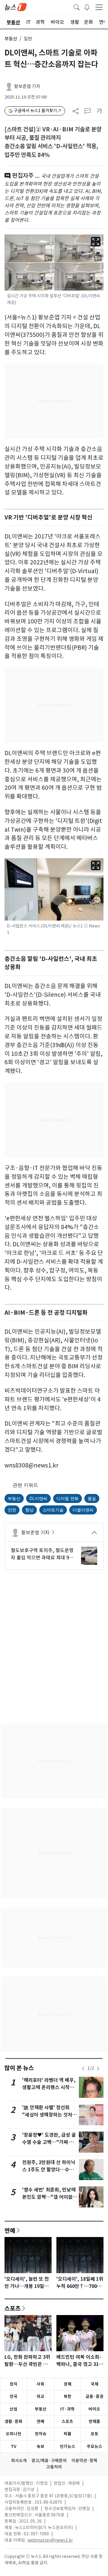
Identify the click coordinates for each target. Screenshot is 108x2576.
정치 (13, 2384)
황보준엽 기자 (27, 86)
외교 (40, 2396)
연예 (10, 2230)
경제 (67, 2384)
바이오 (94, 2409)
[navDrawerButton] (99, 7)
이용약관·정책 (84, 2461)
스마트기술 (53, 1510)
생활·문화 (13, 2421)
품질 (92, 1498)
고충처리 (54, 2467)
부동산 (11, 39)
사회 (40, 2384)
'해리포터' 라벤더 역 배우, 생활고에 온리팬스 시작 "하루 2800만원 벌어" (49, 2087)
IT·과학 (67, 2409)
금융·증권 (94, 2396)
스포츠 (13, 2308)
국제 (94, 2384)
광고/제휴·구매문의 (49, 2461)
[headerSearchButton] (76, 7)
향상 (29, 1510)
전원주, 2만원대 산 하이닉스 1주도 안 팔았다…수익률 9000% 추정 (49, 2170)
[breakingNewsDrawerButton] (87, 7)
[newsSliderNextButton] (98, 2069)
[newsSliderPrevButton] (83, 2069)
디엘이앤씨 (83, 1510)
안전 (12, 1510)
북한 (67, 2396)
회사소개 (19, 2461)
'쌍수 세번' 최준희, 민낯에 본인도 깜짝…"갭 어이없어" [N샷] (49, 2197)
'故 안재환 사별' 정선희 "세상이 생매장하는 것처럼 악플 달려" (49, 2115)
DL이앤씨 (38, 1498)
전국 (13, 2396)
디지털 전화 (67, 1498)
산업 (13, 2409)
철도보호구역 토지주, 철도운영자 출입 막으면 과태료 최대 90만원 (42, 1554)
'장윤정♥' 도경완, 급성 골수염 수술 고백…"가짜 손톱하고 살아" (49, 2142)
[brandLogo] (16, 7)
